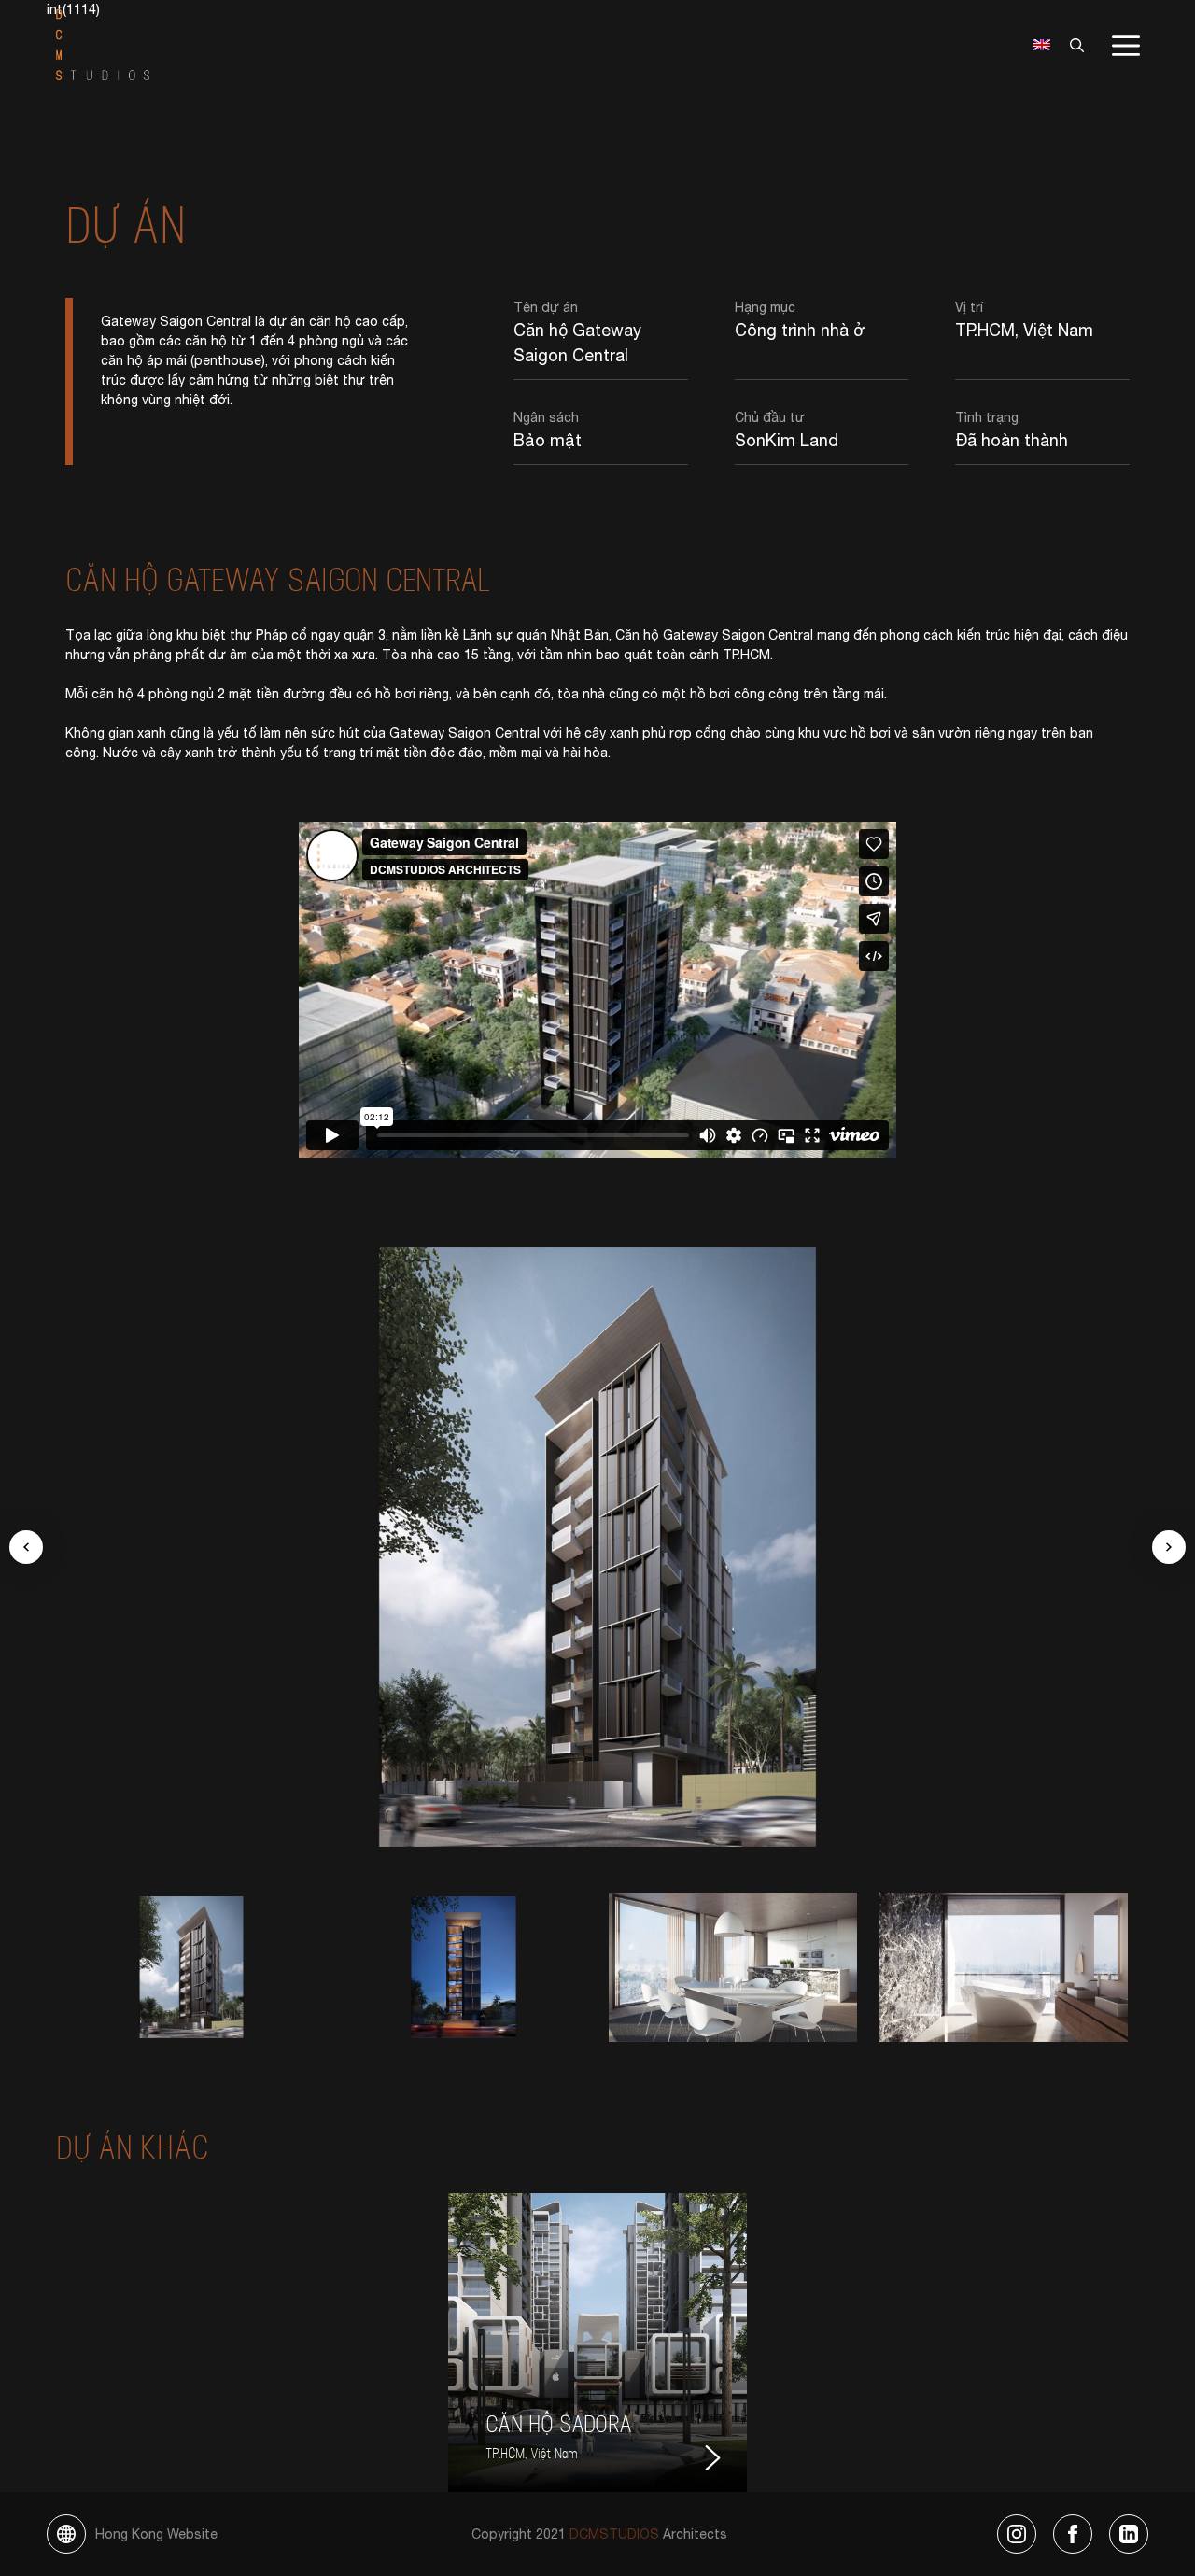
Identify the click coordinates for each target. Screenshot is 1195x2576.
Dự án (126, 222)
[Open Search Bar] (1072, 45)
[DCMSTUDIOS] (103, 44)
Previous (26, 1547)
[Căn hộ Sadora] (597, 2343)
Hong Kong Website (156, 2534)
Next (1169, 1547)
